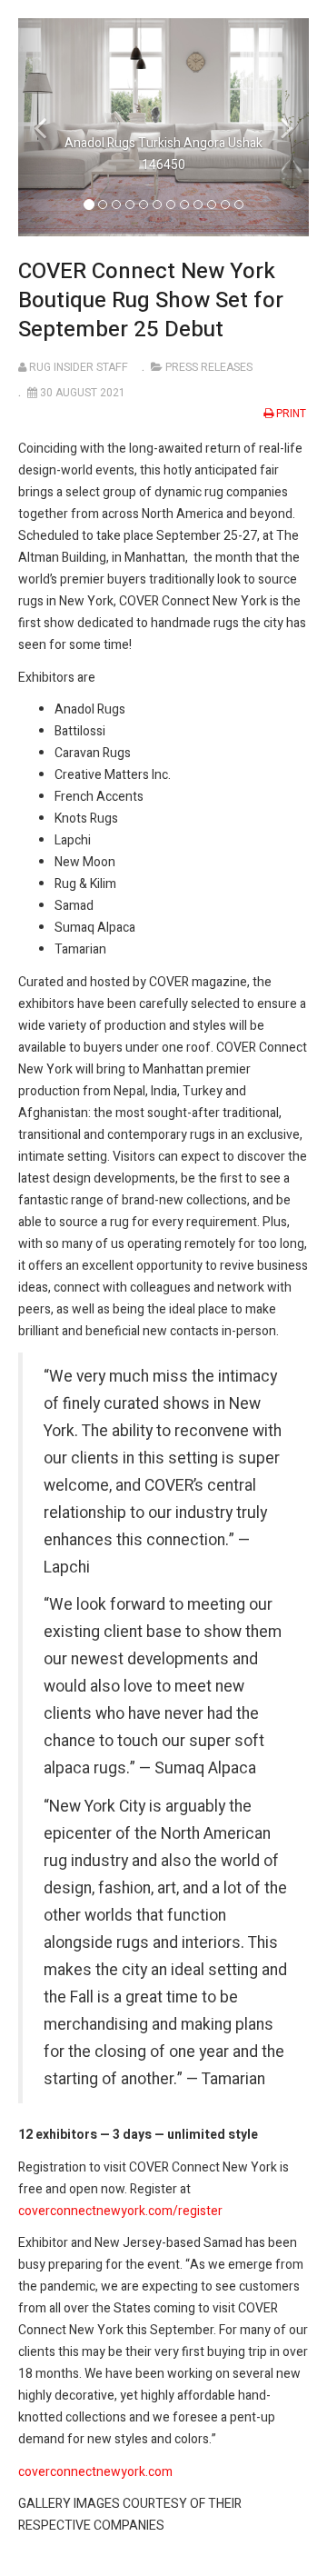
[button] (40, 127)
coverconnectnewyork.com (95, 2472)
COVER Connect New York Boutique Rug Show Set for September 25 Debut (151, 300)
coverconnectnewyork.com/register (120, 2211)
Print (291, 414)
